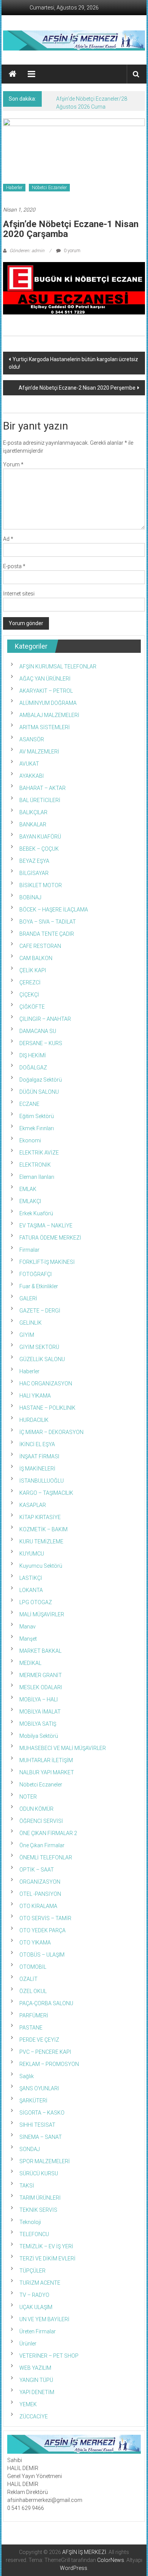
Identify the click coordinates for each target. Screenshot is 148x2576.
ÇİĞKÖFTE (32, 1007)
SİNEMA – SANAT (41, 2137)
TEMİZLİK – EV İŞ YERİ (46, 2246)
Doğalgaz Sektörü (41, 1080)
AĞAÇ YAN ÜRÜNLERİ (45, 679)
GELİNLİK (31, 1323)
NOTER (28, 1797)
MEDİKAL (30, 1663)
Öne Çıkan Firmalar (42, 1845)
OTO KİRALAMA (38, 1906)
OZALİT (28, 1979)
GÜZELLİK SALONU (42, 1359)
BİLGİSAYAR (34, 873)
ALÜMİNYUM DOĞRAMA (48, 703)
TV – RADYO (34, 2295)
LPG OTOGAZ (36, 1602)
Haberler (14, 188)
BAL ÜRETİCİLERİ (40, 800)
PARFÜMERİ (34, 2015)
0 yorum (72, 251)
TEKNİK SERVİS (38, 2210)
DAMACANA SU (38, 1031)
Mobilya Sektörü (39, 1736)
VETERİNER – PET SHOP (49, 2356)
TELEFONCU (34, 2234)
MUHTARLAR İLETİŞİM (46, 1760)
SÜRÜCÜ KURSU (39, 2173)
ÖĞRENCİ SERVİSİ (41, 1821)
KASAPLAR (33, 1505)
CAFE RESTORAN (40, 946)
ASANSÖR (32, 739)
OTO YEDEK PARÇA (43, 1930)
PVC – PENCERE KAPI (45, 2052)
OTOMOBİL (33, 1967)
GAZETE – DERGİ (40, 1311)
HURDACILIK (34, 1420)
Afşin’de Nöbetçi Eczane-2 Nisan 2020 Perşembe (77, 388)
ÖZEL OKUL (33, 1991)
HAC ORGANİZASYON (46, 1384)
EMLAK (28, 1189)
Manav (28, 1627)
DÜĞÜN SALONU (39, 1092)
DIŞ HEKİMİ (33, 1055)
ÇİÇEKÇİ (29, 995)
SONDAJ (30, 2149)
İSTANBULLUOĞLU (42, 1481)
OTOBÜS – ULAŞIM (42, 1955)
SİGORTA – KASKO (42, 2113)
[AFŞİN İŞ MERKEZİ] (13, 74)
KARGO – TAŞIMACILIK (46, 1493)
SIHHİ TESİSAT (37, 2125)
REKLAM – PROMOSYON (49, 2064)
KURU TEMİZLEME (41, 1541)
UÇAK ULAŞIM (36, 2307)
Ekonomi (30, 1140)
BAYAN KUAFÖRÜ (40, 837)
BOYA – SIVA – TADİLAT (48, 922)
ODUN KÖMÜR (36, 1809)
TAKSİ (27, 2186)
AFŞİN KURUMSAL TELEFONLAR (58, 667)
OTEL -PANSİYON (40, 1894)
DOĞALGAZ (33, 1068)
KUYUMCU (32, 1554)
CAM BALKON (36, 958)
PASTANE (31, 2028)
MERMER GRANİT (41, 1675)
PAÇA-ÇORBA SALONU (46, 2003)
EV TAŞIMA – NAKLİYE (46, 1226)
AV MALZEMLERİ (39, 752)
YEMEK (28, 2404)
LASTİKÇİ (31, 1578)
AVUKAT (29, 764)
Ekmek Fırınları (37, 1128)
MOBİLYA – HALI (39, 1699)
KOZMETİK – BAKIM (43, 1529)
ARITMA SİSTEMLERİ (45, 727)
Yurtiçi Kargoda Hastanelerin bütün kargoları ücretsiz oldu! (73, 363)
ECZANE (29, 1104)
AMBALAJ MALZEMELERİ (49, 715)
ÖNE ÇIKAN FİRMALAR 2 (48, 1833)
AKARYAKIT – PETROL (46, 691)
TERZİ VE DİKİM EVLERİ (47, 2259)
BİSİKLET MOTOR (41, 885)
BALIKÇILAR (33, 812)
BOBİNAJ (30, 897)
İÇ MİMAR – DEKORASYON (51, 1432)
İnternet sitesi (19, 594)
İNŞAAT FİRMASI (39, 1456)
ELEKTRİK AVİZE (39, 1153)
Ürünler (28, 2344)
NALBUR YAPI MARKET (47, 1772)
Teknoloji (30, 2222)
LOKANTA (31, 1590)
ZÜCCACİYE (34, 2416)
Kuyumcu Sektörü (41, 1566)
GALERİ (28, 1298)
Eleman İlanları (37, 1177)
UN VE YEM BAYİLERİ (44, 2319)
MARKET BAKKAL (40, 1651)
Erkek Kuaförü (36, 1213)
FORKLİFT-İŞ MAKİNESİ (47, 1262)
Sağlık (27, 2076)
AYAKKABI (31, 776)
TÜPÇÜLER (32, 2271)
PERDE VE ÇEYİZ (39, 2040)
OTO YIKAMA (35, 1943)
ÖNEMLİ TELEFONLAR (46, 1857)
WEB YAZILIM (35, 2368)
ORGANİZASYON (40, 1882)
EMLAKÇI (30, 1201)
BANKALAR (33, 824)
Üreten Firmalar (38, 2331)
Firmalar (29, 1250)
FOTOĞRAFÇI (35, 1274)
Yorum (13, 464)
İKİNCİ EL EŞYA (37, 1444)
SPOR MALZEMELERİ (45, 2161)
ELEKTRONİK (35, 1165)
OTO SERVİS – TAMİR (45, 1918)
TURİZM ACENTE (40, 2283)
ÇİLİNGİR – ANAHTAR (45, 1019)
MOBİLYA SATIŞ (38, 1724)
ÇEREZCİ (30, 982)
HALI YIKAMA (35, 1396)
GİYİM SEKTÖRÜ (39, 1347)
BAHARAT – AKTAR (43, 788)
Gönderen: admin (27, 251)
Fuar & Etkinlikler (39, 1286)
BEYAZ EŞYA (34, 861)
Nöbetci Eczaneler (49, 188)
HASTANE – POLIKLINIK (47, 1408)
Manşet (28, 1639)
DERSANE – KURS (41, 1043)
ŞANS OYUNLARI (39, 2088)
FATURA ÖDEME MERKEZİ (50, 1238)
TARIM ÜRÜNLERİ (40, 2198)
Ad (8, 539)
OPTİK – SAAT (37, 1870)
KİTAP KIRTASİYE (40, 1517)
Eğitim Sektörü (37, 1116)
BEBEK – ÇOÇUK (39, 849)
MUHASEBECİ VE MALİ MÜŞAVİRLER (63, 1748)
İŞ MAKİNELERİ (37, 1469)
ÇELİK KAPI (33, 970)
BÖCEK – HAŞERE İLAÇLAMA (54, 910)
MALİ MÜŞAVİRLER (42, 1614)
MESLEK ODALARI (41, 1687)
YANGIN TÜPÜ (36, 2380)
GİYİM (27, 1335)
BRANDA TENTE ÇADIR (47, 934)
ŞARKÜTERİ (33, 2101)
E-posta (14, 566)
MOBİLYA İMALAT (40, 1712)
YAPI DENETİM (37, 2392)
